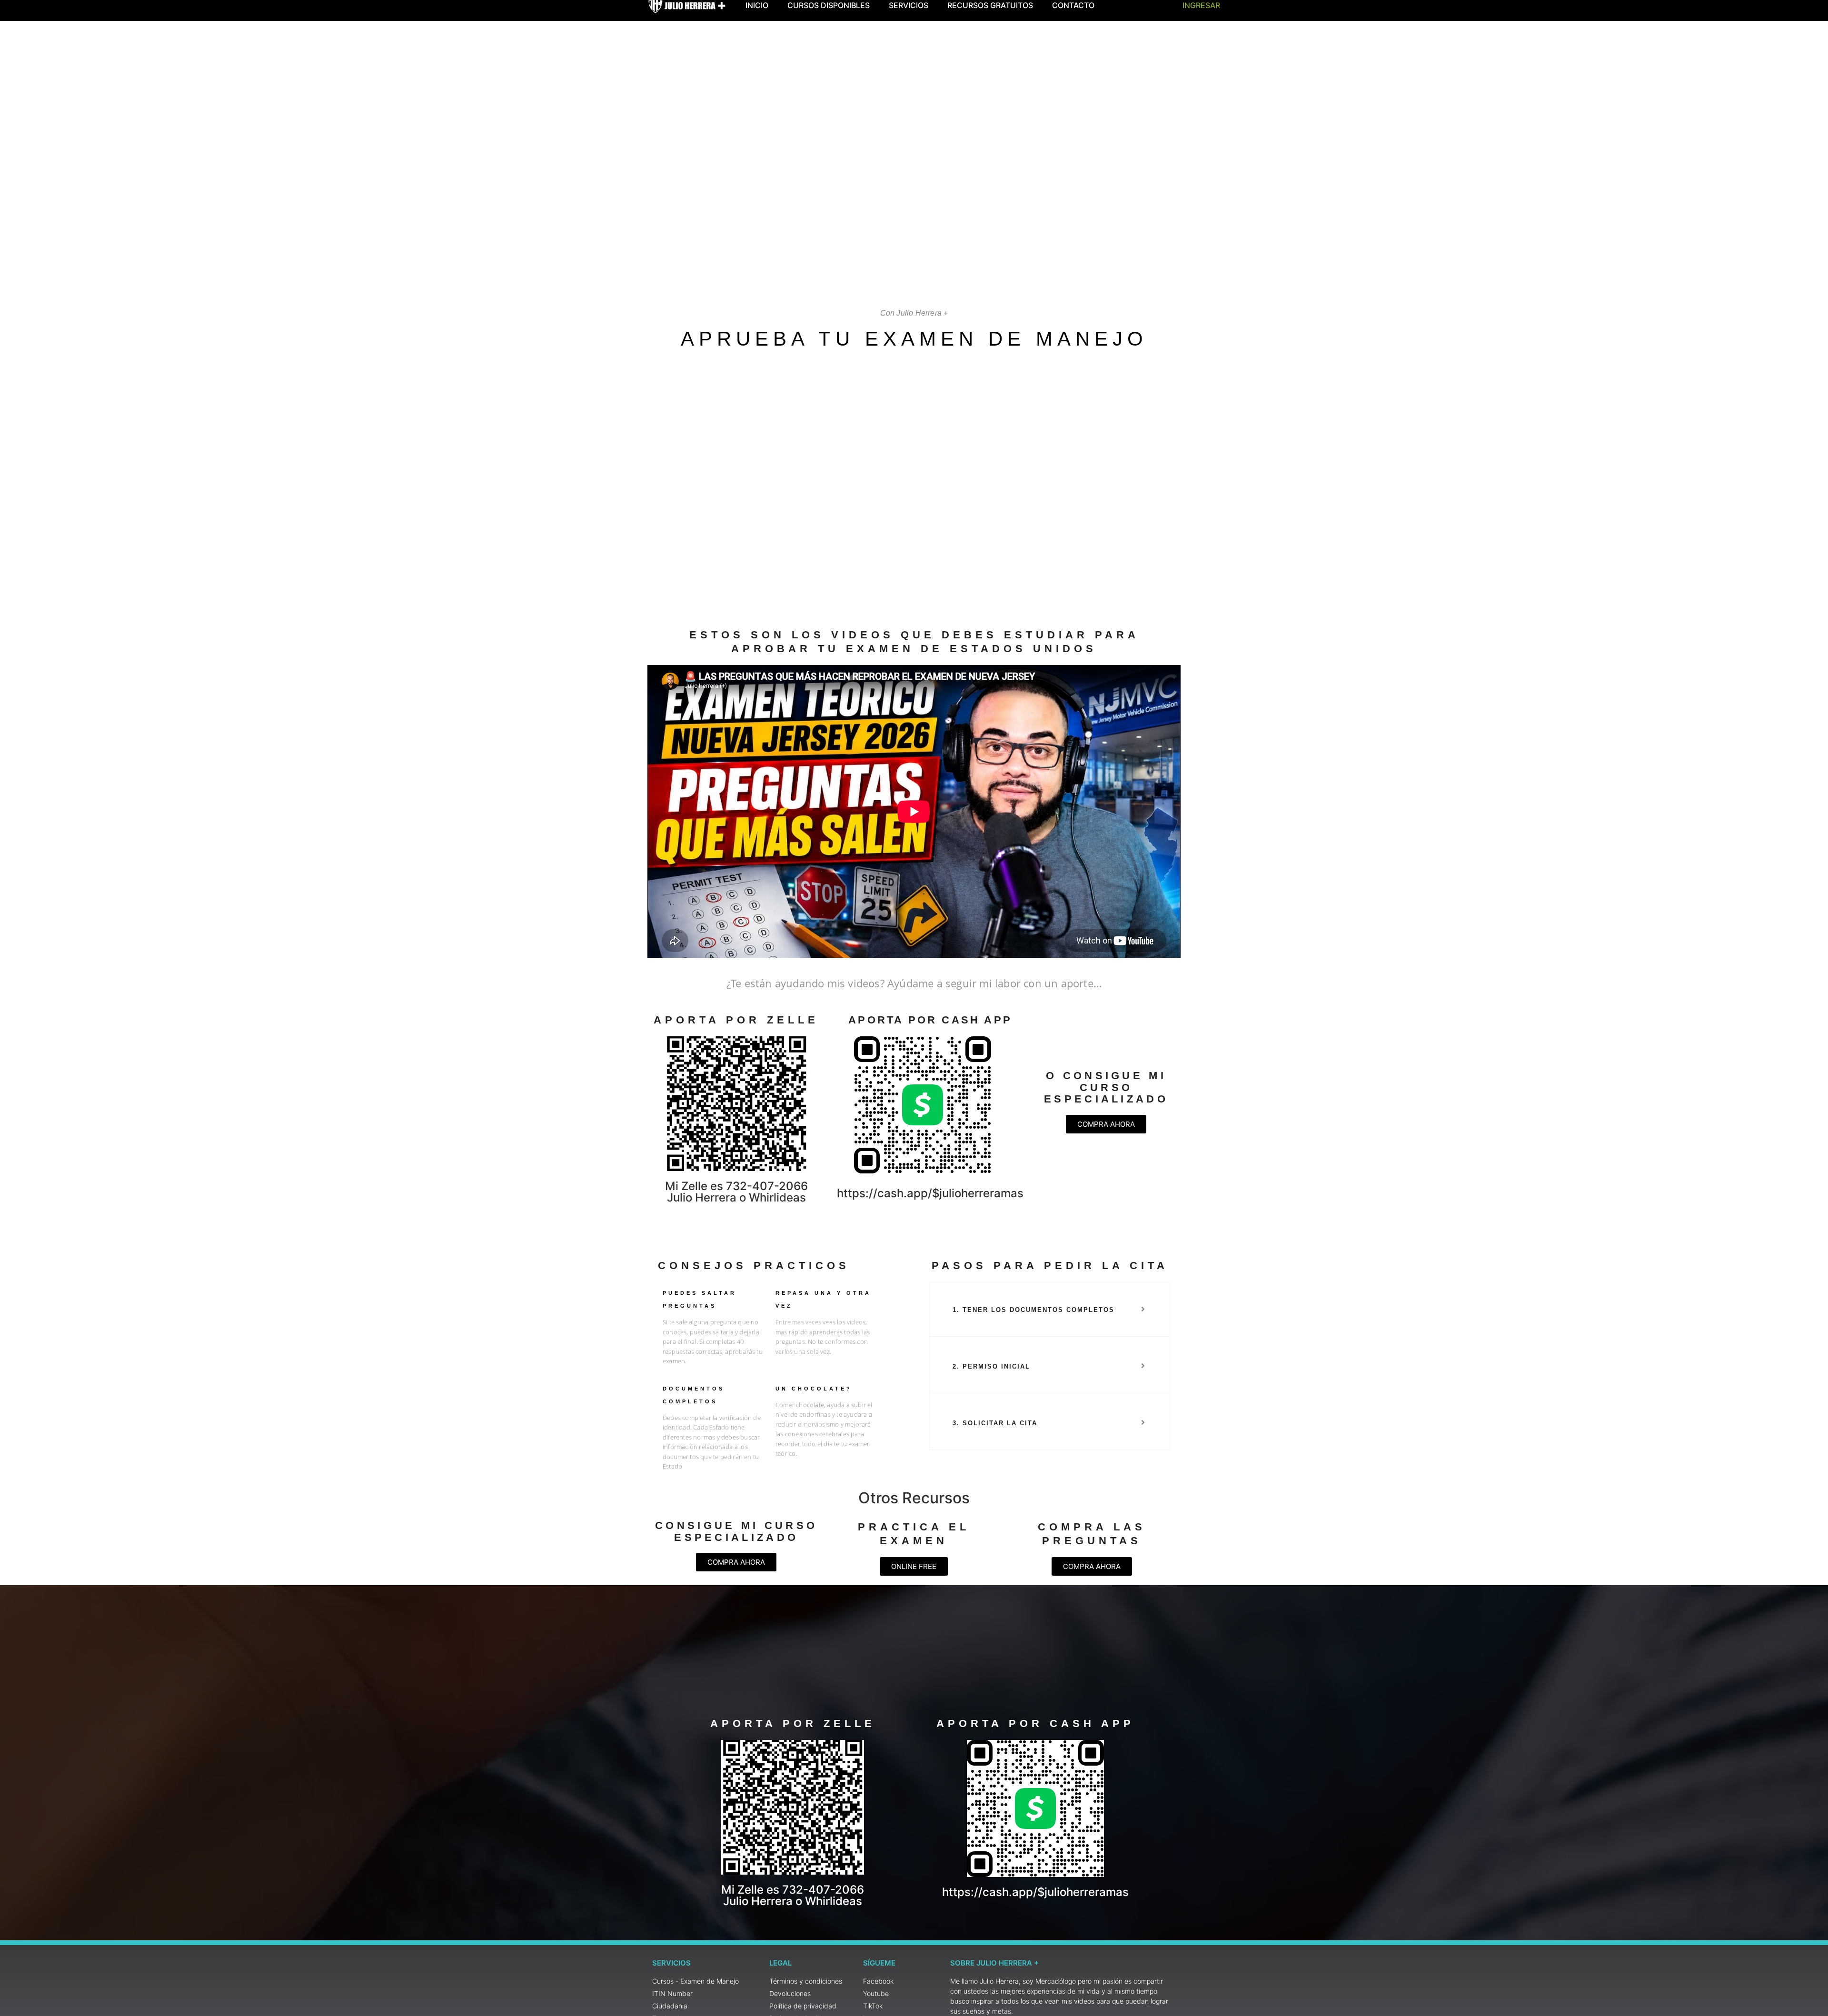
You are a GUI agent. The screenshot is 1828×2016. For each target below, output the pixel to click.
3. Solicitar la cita (995, 1423)
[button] (1050, 1310)
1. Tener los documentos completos (1033, 1310)
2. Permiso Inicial (991, 1366)
